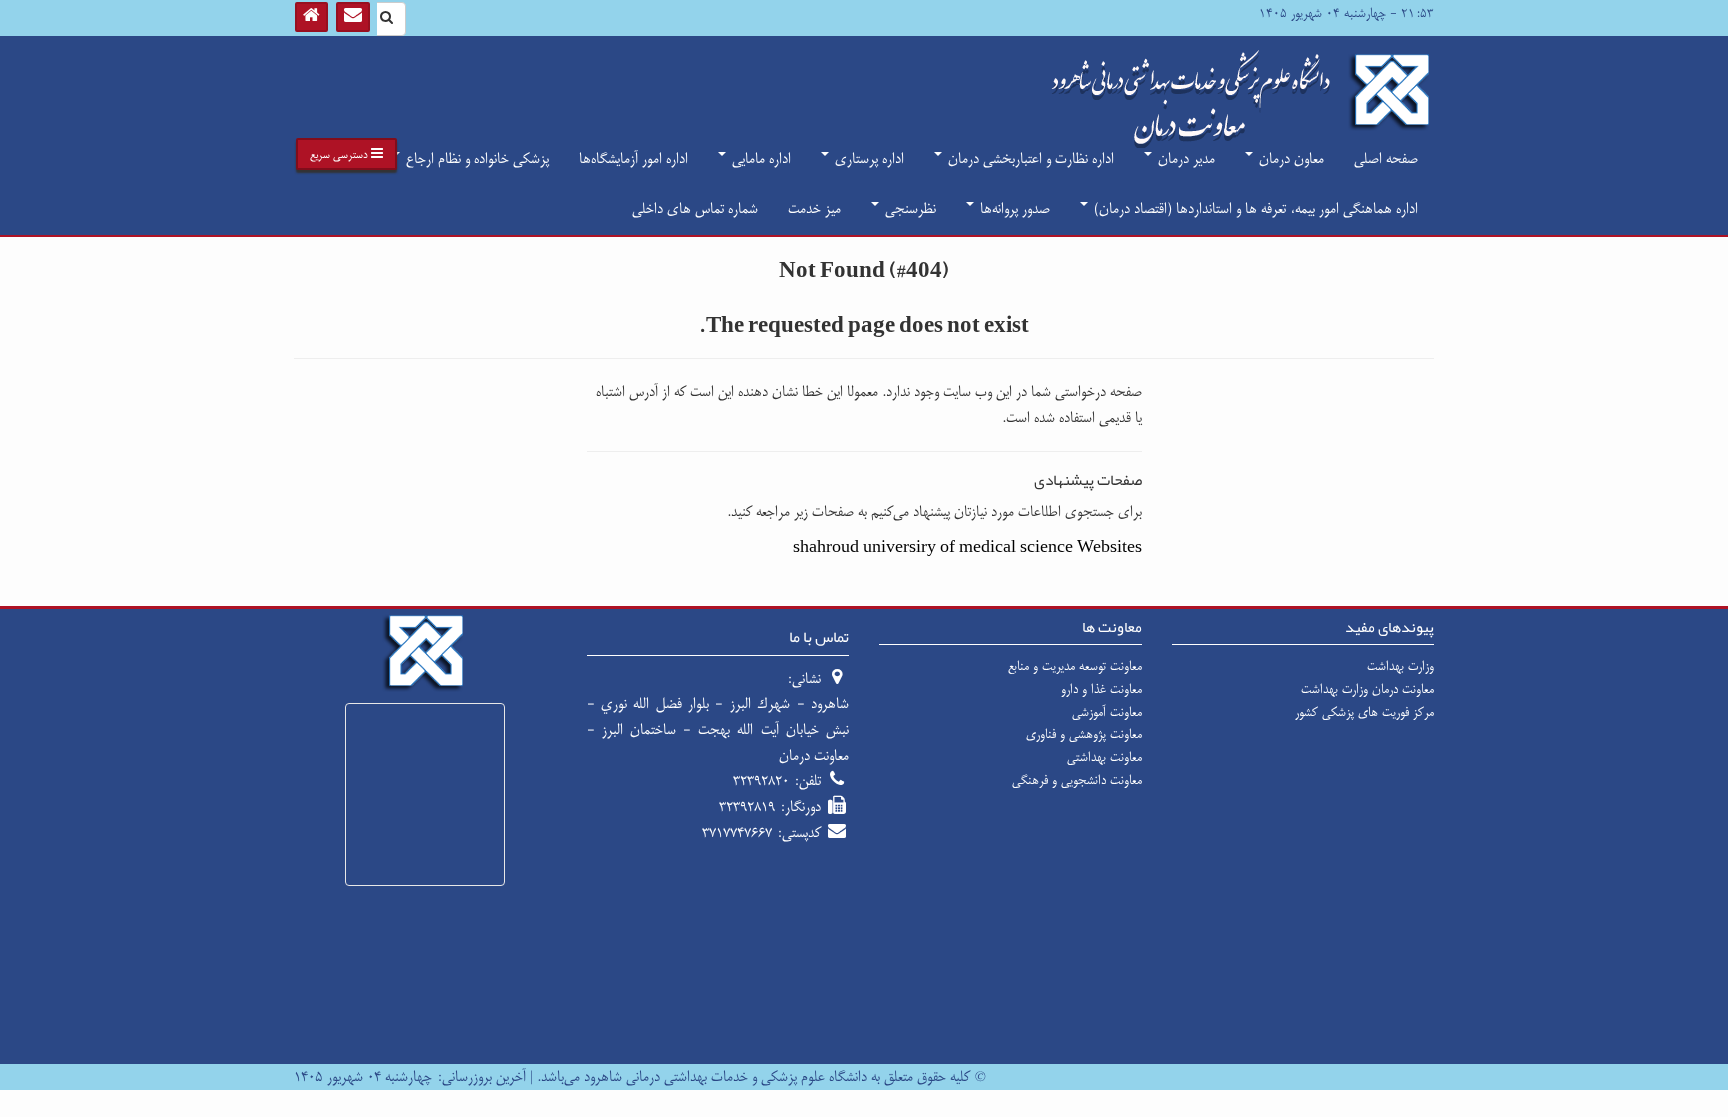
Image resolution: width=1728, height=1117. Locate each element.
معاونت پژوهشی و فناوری (1084, 734)
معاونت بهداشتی (1104, 757)
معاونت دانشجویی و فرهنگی (1077, 780)
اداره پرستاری (867, 158)
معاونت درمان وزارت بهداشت (1367, 689)
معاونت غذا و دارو (1101, 689)
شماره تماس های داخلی (695, 208)
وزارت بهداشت (1400, 666)
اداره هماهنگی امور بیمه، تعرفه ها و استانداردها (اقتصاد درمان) (1254, 208)
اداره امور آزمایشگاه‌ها (633, 158)
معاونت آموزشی (1107, 712)
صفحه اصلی (1386, 158)
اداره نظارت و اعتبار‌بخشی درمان (1029, 158)
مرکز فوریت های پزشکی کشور (1364, 712)
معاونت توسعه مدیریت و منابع (1075, 666)
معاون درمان (1289, 158)
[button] (346, 154)
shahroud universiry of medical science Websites (967, 547)
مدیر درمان (1184, 158)
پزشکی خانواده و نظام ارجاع (475, 158)
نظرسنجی (908, 208)
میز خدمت (814, 208)
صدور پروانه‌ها (1013, 208)
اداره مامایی (759, 158)
